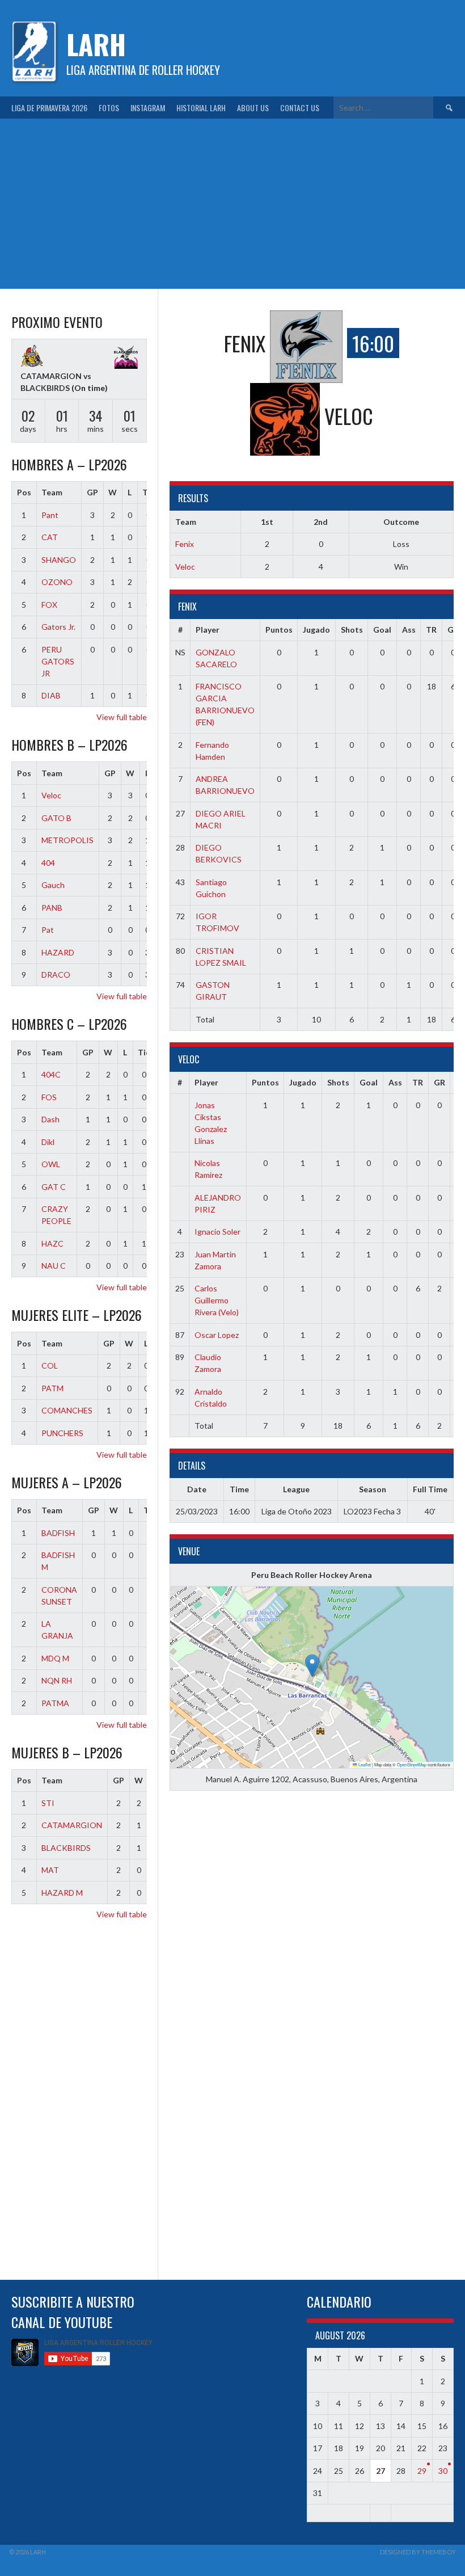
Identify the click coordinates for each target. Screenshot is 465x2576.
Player (208, 630)
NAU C (54, 1266)
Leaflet (364, 1764)
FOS (49, 1097)
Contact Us (300, 108)
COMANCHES (67, 1410)
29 (422, 2471)
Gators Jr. (58, 627)
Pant (50, 515)
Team (52, 492)
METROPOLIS (67, 840)
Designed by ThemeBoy (418, 2552)
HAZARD (58, 952)
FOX (49, 605)
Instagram (148, 108)
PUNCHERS (62, 1433)
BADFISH (58, 1533)
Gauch (53, 885)
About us (253, 108)
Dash (50, 1119)
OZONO (57, 582)
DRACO (56, 975)
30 (443, 2471)
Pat (48, 930)
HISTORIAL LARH (201, 108)
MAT (50, 1870)
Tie (144, 1052)
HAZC (52, 1243)
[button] (312, 1666)
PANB (52, 908)
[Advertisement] (232, 204)
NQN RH (57, 1680)
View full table (122, 717)
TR (431, 630)
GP (92, 492)
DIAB (51, 695)
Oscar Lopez (217, 1335)
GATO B (56, 818)
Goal (382, 630)
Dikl (48, 1142)
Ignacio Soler (217, 1232)
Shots (352, 630)
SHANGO (59, 560)
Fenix (185, 544)
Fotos (109, 108)
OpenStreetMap (412, 1764)
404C (51, 1074)
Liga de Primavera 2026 (49, 108)
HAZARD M (62, 1893)
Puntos (279, 630)
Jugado (316, 630)
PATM (52, 1388)
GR (453, 630)
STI (48, 1803)
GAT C (54, 1187)
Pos (24, 492)
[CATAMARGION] (32, 357)
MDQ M (55, 1658)
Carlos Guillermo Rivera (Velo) (217, 1300)
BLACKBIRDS (66, 1848)
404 (48, 863)
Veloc (185, 567)
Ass (409, 630)
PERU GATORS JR (58, 661)
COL (50, 1365)
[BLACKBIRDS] (126, 358)
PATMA (55, 1703)
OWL (51, 1164)
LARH (96, 44)
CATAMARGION (72, 1825)
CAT (50, 537)
